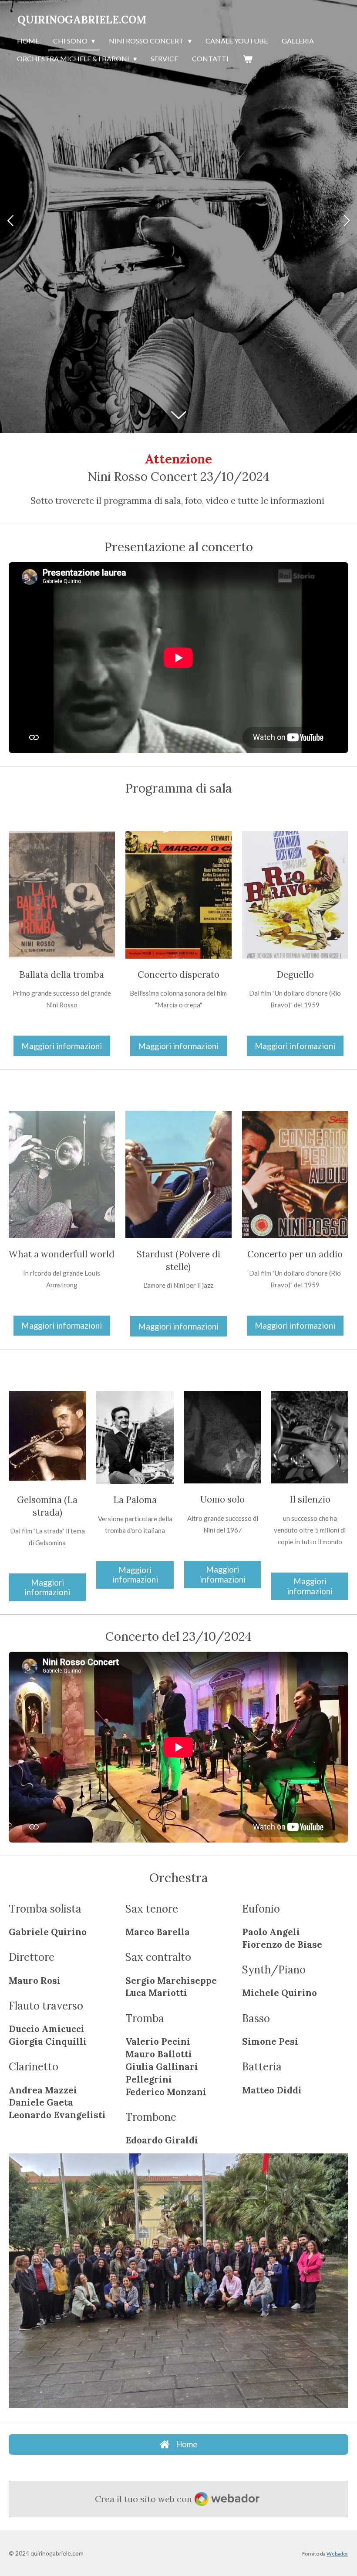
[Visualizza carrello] (247, 59)
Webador (337, 2553)
